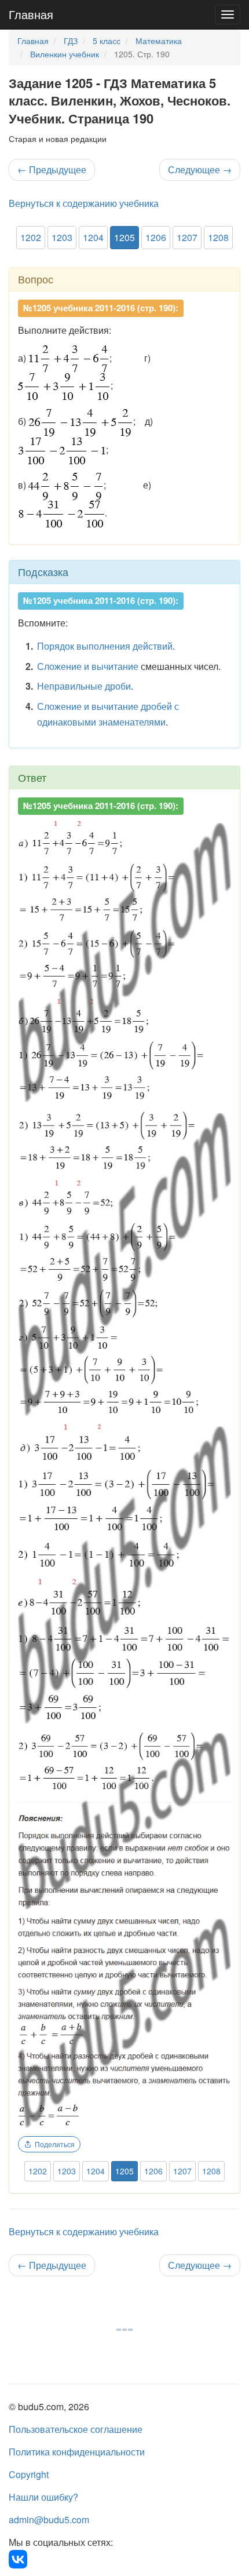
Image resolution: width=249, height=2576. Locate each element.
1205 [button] (124, 237)
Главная (31, 14)
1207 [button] (187, 237)
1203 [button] (62, 237)
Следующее (200, 170)
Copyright (29, 2474)
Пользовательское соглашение (76, 2429)
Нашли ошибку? (43, 2497)
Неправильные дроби (84, 686)
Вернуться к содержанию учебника (84, 203)
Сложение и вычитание (88, 666)
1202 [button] (31, 237)
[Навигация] (228, 14)
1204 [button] (93, 237)
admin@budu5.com (49, 2519)
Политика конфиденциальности (77, 2452)
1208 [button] (218, 237)
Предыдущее (52, 170)
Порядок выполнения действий (105, 646)
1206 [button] (156, 237)
